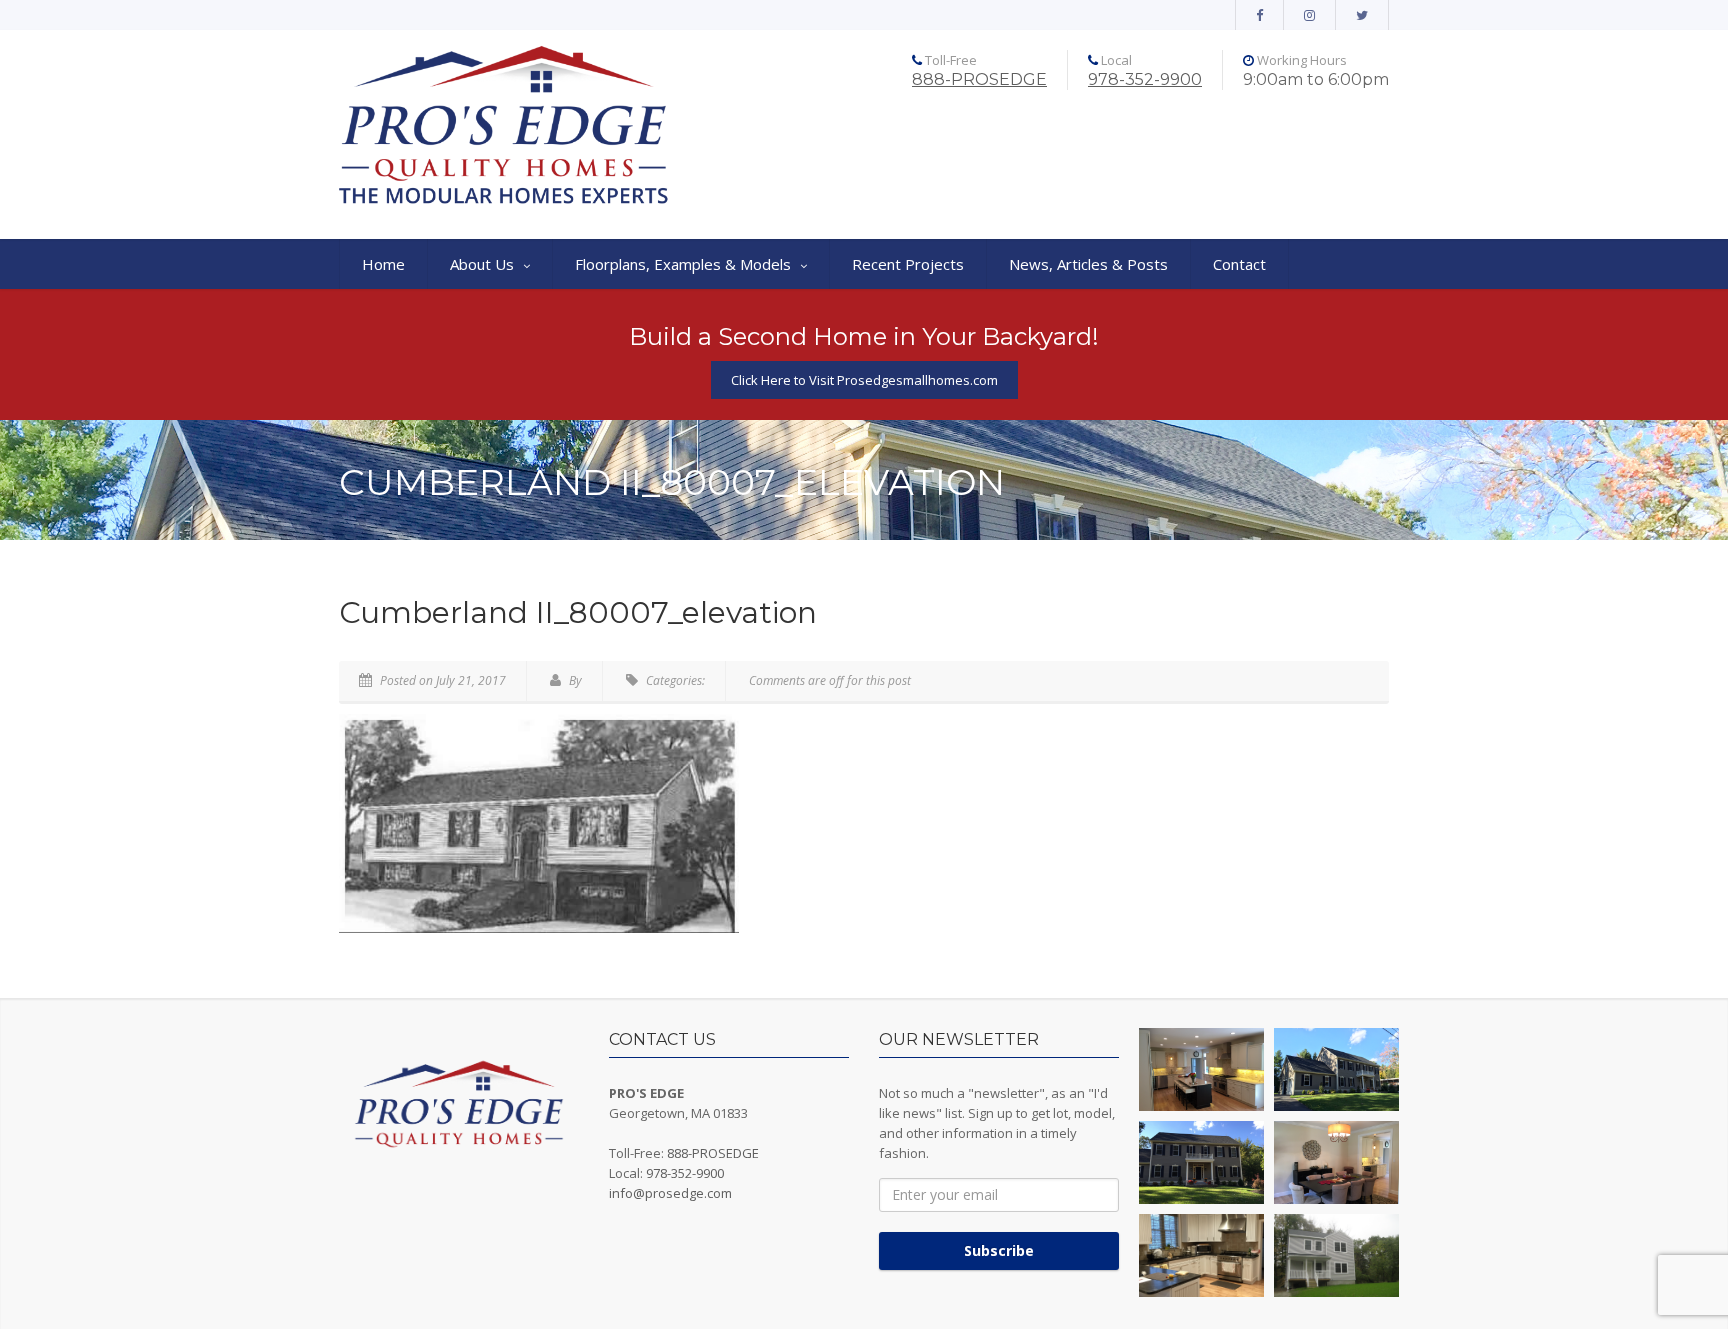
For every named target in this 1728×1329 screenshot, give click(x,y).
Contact (1239, 264)
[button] (1201, 1069)
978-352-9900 (1145, 79)
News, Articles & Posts (1088, 264)
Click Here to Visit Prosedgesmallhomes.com (864, 380)
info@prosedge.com (670, 1193)
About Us (482, 264)
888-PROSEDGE (979, 79)
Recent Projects (908, 264)
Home (383, 264)
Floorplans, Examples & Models (683, 264)
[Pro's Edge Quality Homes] (504, 127)
